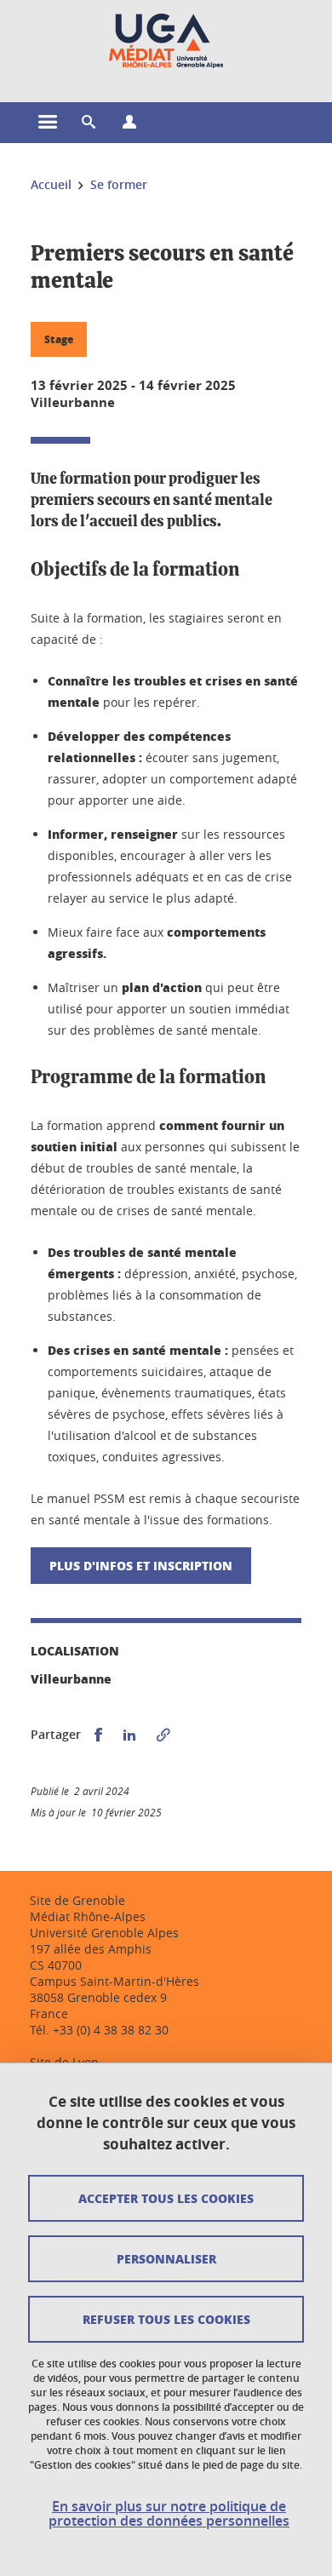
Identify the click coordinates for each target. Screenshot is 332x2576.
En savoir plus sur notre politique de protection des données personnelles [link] (169, 2514)
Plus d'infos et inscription (141, 1565)
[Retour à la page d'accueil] (166, 41)
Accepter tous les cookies (166, 2198)
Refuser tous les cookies (166, 2319)
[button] (89, 123)
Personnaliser (166, 2258)
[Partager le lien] (163, 1735)
